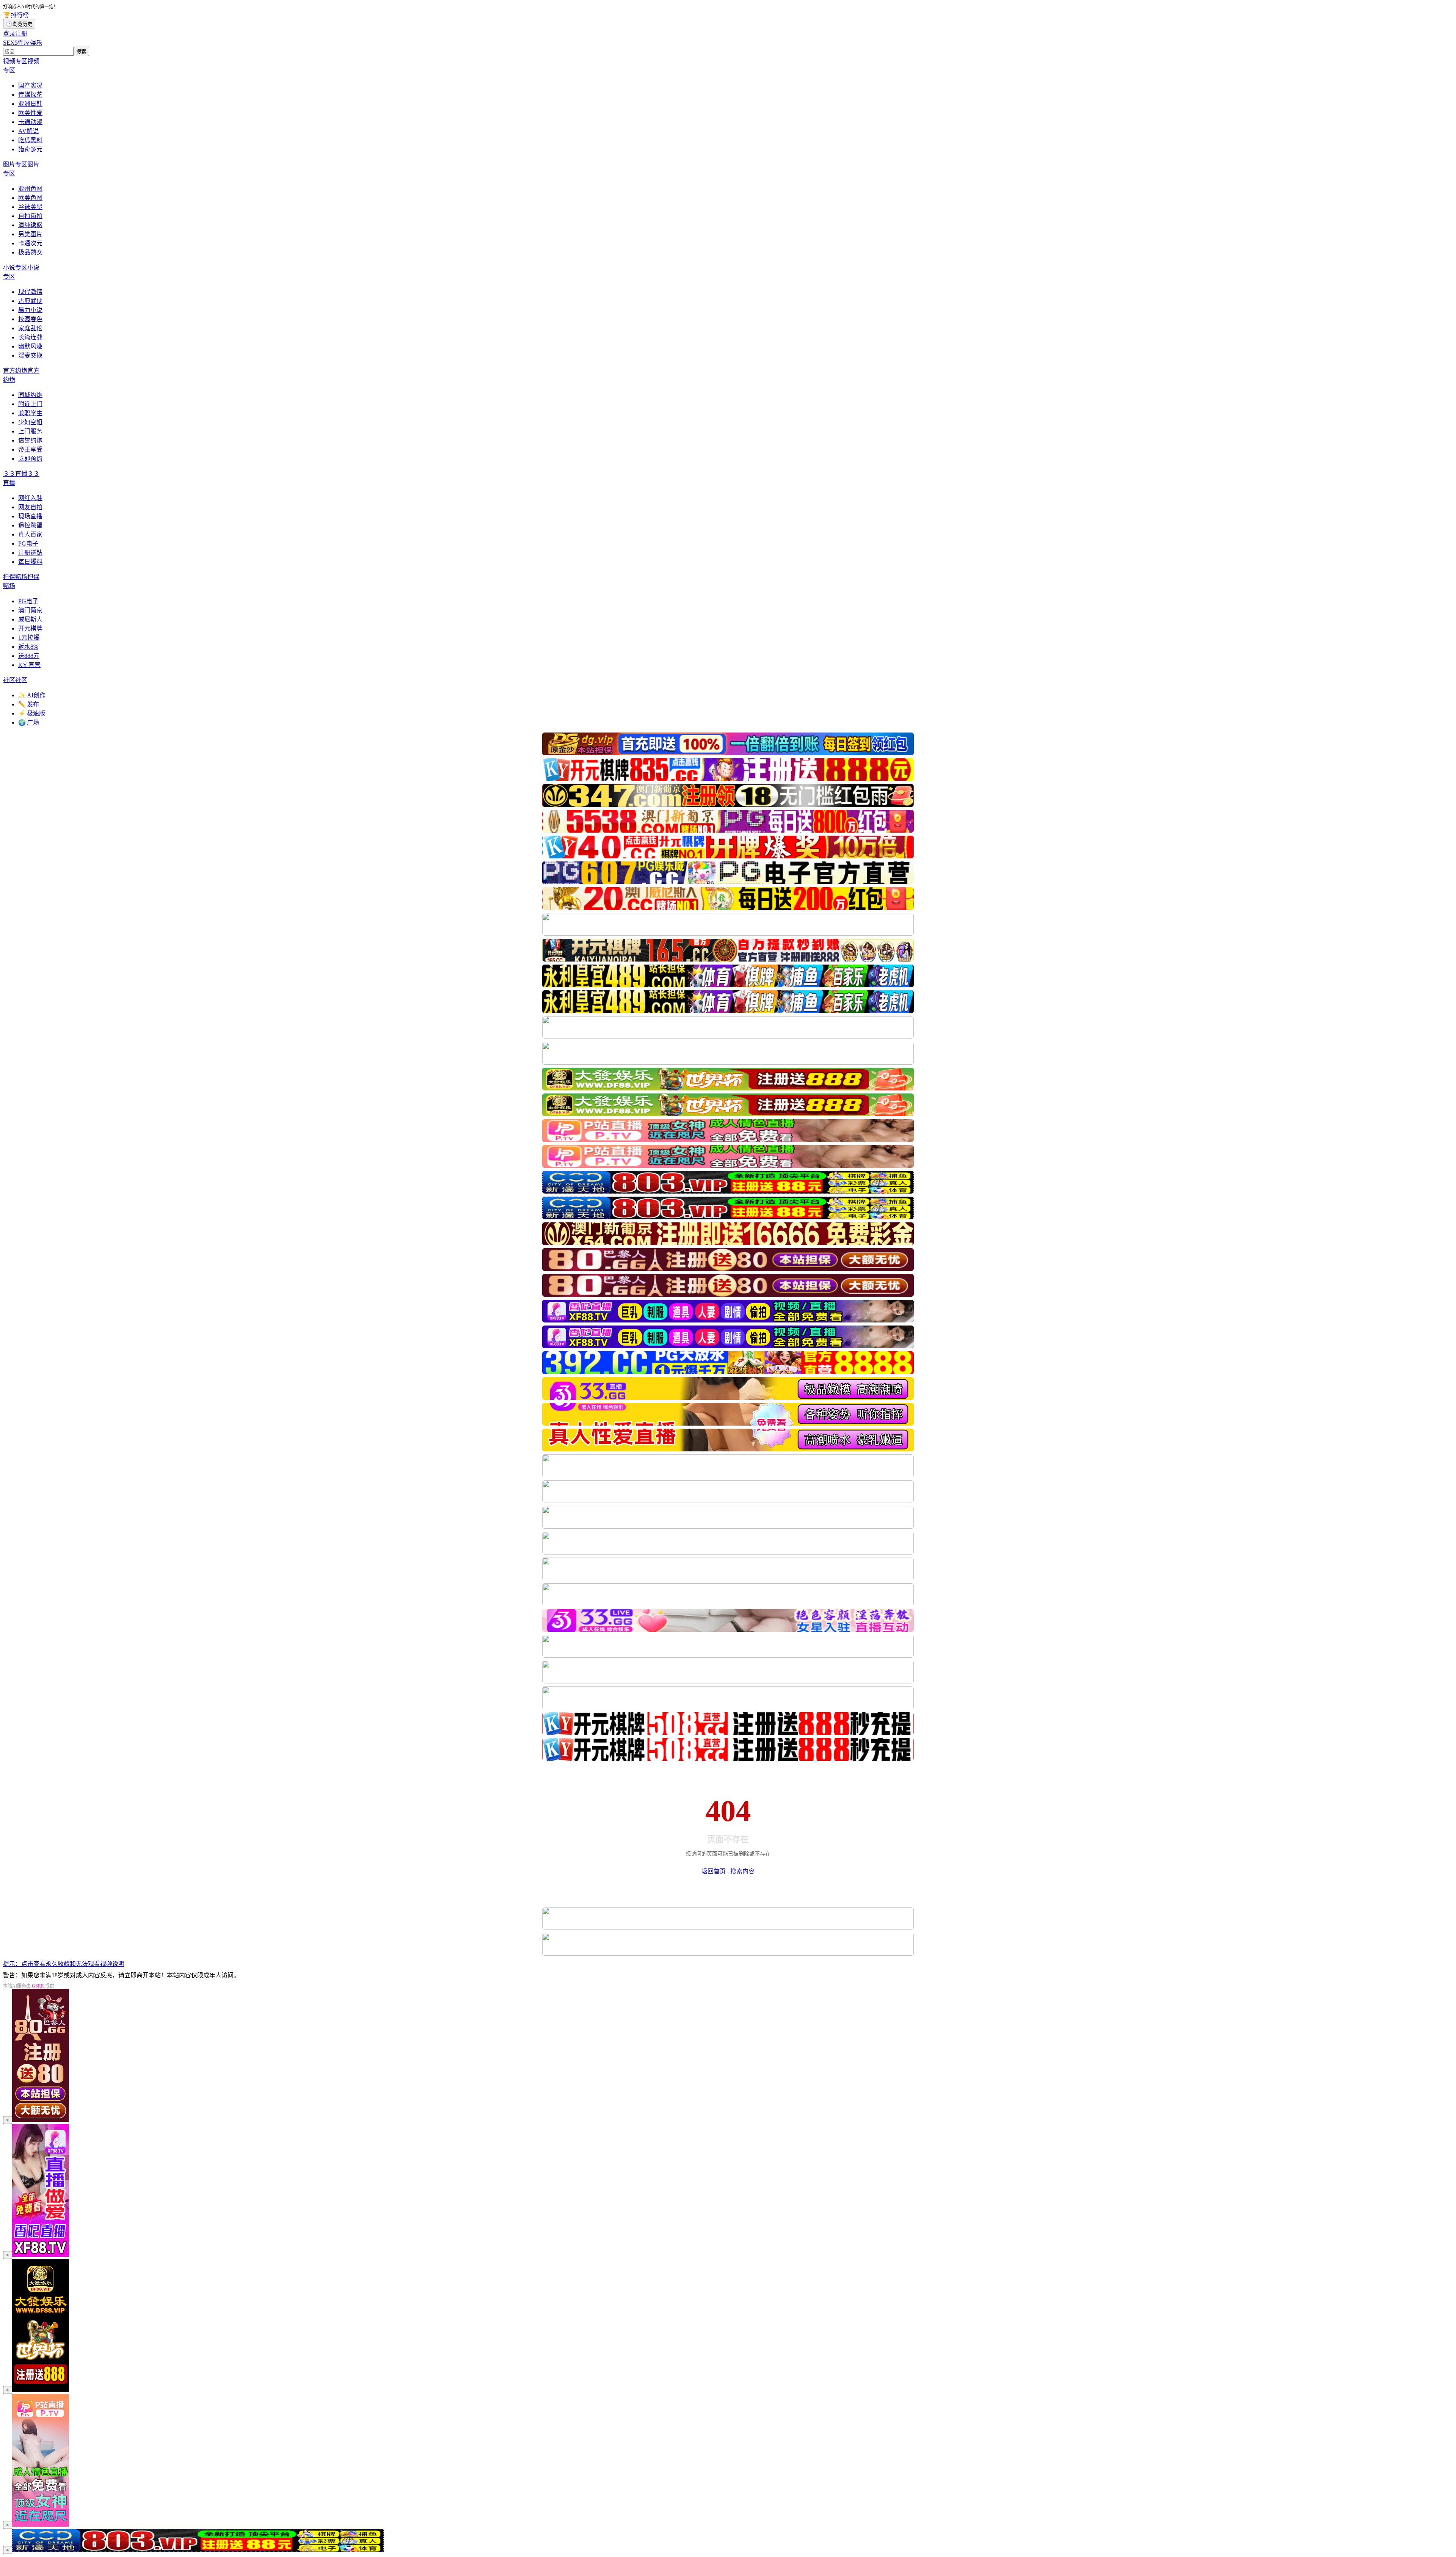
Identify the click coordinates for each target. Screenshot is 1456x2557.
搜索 (81, 52)
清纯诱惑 (30, 225)
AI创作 (32, 695)
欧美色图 (30, 198)
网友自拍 (30, 507)
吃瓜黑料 (30, 140)
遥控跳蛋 (30, 525)
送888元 (29, 656)
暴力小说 (30, 310)
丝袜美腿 (30, 207)
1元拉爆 (29, 638)
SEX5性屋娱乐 (23, 43)
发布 (29, 704)
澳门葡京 (30, 610)
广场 (29, 722)
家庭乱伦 (30, 328)
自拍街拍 (30, 216)
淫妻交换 (30, 355)
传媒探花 (30, 95)
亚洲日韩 (30, 104)
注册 (21, 34)
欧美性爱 (30, 113)
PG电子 (28, 544)
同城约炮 (30, 395)
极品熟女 (30, 252)
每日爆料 (30, 562)
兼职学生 (30, 413)
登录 (9, 34)
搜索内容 (742, 1871)
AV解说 (28, 131)
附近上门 (30, 404)
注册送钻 (30, 553)
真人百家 (30, 534)
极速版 (32, 713)
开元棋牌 (30, 628)
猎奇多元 (30, 149)
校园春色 (30, 319)
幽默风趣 (30, 346)
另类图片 (30, 234)
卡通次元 (30, 243)
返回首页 (714, 1871)
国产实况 (30, 85)
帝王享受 (30, 449)
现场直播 (30, 516)
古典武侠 (30, 301)
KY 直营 (29, 665)
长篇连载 (30, 337)
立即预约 (30, 459)
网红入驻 (30, 498)
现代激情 (30, 292)
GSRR (38, 1986)
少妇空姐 (30, 422)
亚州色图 (30, 189)
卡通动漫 (30, 122)
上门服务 (30, 431)
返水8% (28, 647)
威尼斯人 (30, 619)
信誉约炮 (30, 440)
